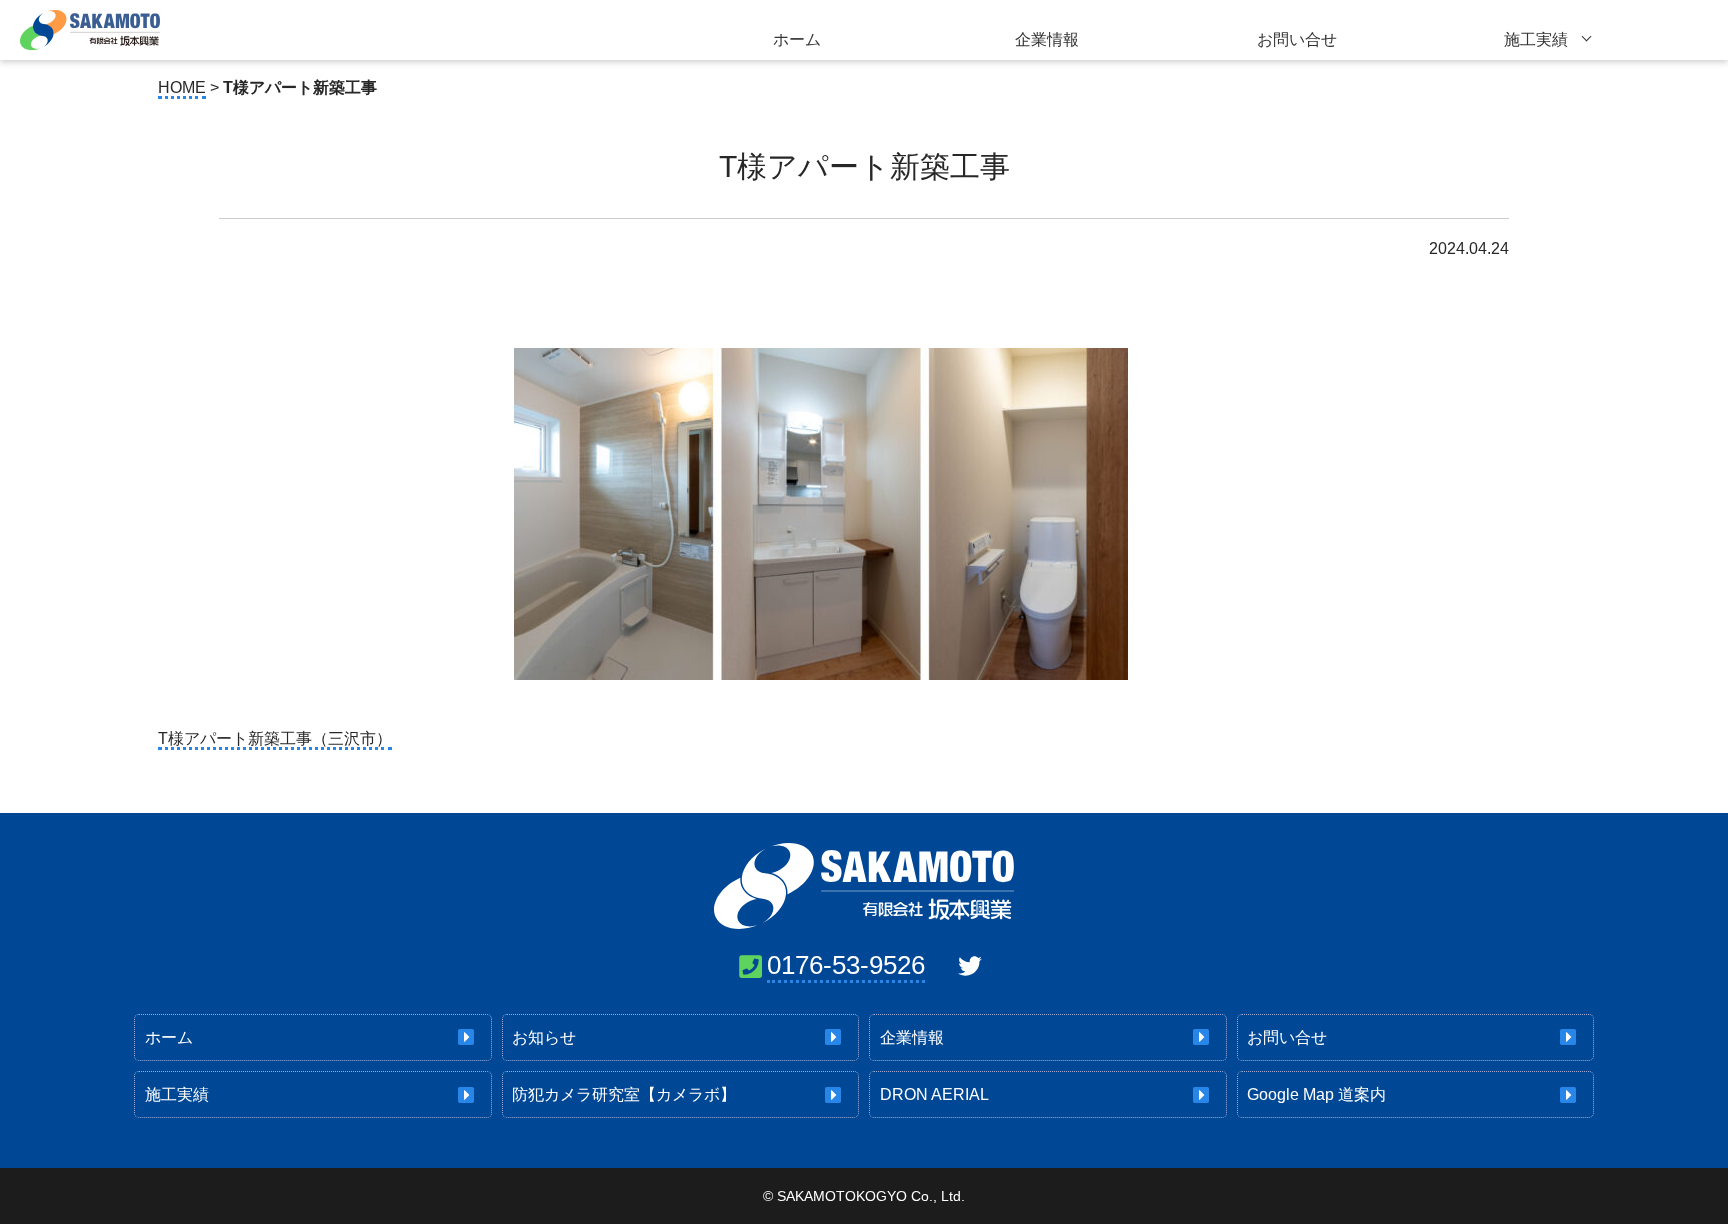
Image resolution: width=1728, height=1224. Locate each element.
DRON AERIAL (934, 1094)
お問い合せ (1297, 39)
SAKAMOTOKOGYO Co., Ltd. (871, 1196)
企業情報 (1047, 39)
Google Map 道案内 (1316, 1094)
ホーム (797, 39)
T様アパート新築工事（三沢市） (275, 738)
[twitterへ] (970, 966)
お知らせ (544, 1037)
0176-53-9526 (846, 965)
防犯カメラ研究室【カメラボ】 (624, 1094)
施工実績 (1536, 39)
